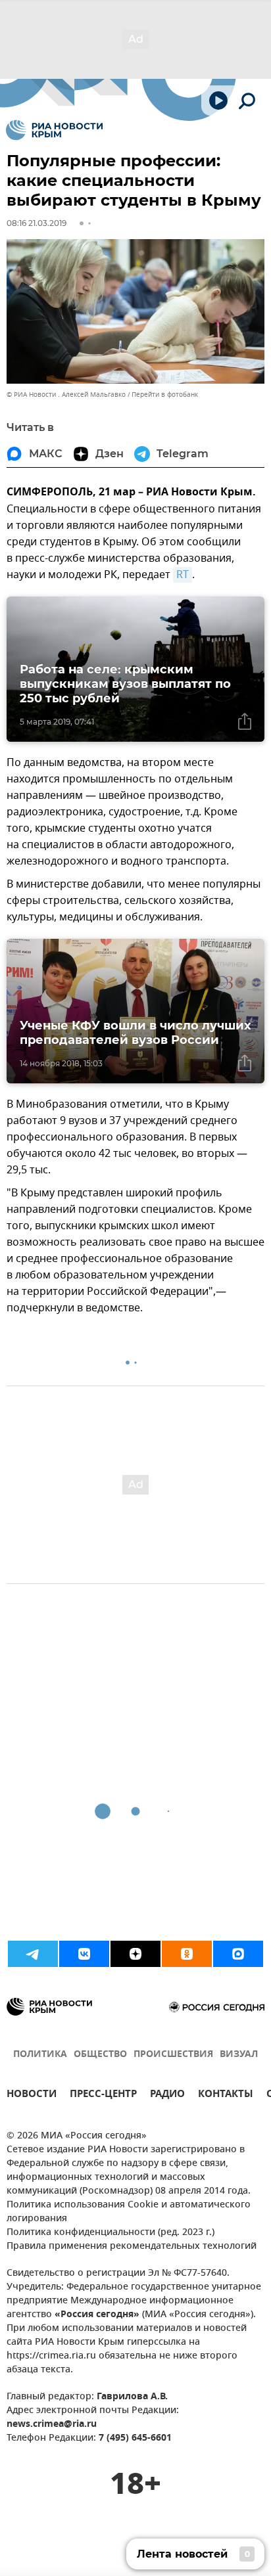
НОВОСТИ (32, 2095)
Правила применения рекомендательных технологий (132, 2247)
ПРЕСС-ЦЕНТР (103, 2095)
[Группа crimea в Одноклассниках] (187, 1954)
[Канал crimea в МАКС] (238, 1954)
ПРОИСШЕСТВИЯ (173, 2055)
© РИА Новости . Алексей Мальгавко (66, 395)
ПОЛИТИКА (40, 2055)
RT (183, 575)
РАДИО (167, 2095)
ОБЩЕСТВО (100, 2055)
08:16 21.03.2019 (37, 223)
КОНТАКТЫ (226, 2095)
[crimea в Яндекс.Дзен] (135, 1954)
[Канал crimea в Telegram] (33, 1954)
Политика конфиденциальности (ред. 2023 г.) (111, 2233)
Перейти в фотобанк (165, 395)
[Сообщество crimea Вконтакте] (84, 1954)
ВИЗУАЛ (239, 2055)
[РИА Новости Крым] (54, 130)
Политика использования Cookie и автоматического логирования (129, 2212)
